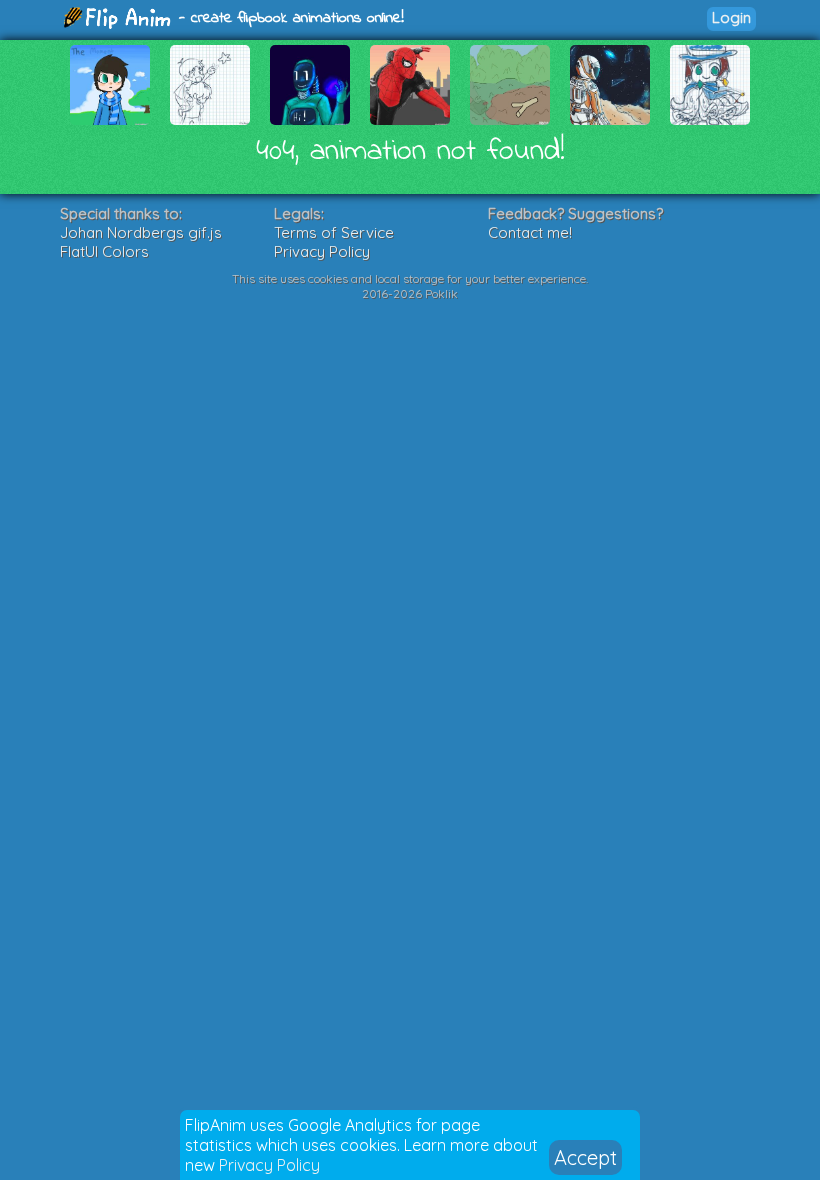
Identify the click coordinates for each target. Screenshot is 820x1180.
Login (731, 17)
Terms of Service (334, 232)
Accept (585, 1157)
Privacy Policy (269, 1165)
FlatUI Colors (104, 251)
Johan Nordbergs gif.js (141, 232)
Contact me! (530, 232)
